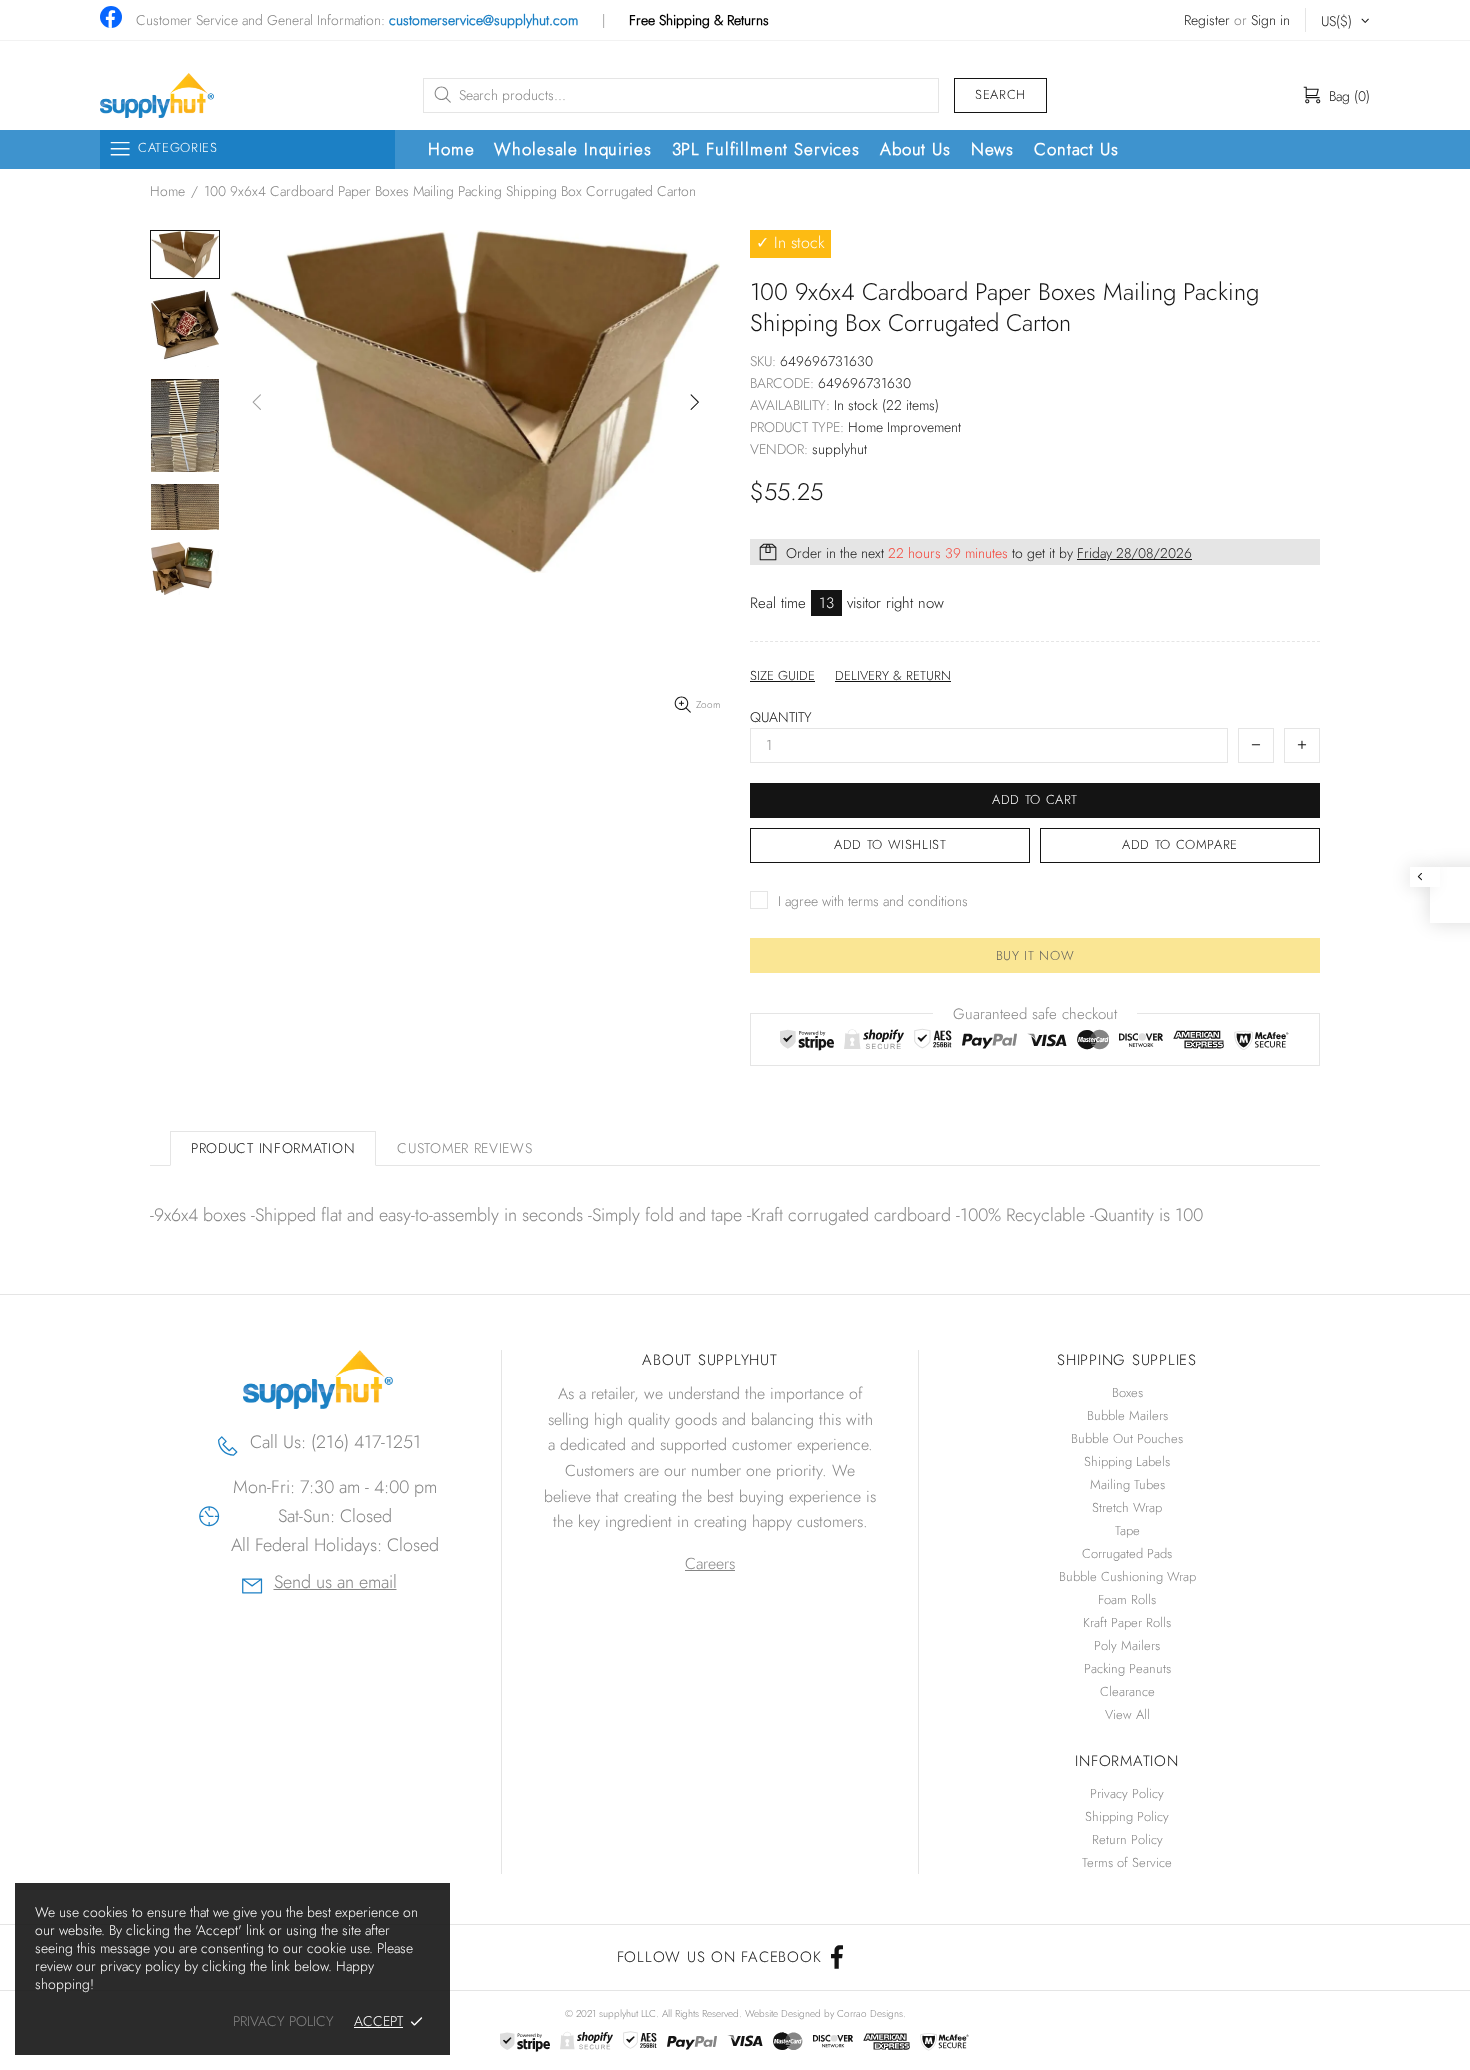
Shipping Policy (1127, 1816)
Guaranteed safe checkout (1035, 1014)
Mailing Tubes (1127, 1484)
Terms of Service (1127, 1862)
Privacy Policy (1127, 1793)
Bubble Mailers (1127, 1415)
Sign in (1270, 20)
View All (1127, 1714)
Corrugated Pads (1127, 1553)
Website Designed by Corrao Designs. (825, 2013)
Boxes (1127, 1392)
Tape (1127, 1530)
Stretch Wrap (1127, 1507)
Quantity (781, 717)
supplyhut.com (157, 95)
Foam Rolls (1127, 1599)
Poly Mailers (1127, 1645)
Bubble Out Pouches (1127, 1438)
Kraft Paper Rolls (1127, 1622)
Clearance (1127, 1691)
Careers (710, 1563)
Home (167, 191)
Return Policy (1127, 1839)
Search (1000, 94)
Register (1207, 20)
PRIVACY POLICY (283, 2021)
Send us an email (335, 1584)
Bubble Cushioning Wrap (1127, 1576)
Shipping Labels (1127, 1461)
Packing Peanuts (1127, 1668)
